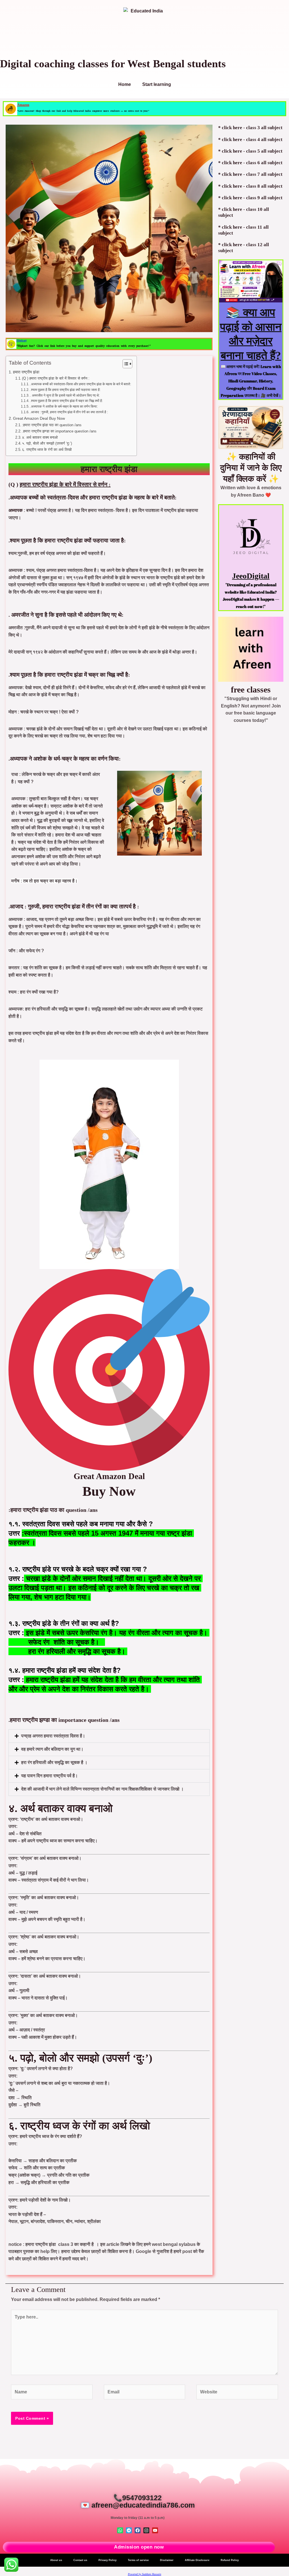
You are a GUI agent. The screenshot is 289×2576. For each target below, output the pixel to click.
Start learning (157, 84)
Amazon (23, 105)
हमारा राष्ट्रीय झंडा (26, 372)
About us (56, 2560)
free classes (251, 690)
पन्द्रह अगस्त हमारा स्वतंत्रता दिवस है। (53, 1736)
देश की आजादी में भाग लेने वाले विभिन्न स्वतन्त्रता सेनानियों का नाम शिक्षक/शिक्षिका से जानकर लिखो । (102, 1789)
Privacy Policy (108, 2560)
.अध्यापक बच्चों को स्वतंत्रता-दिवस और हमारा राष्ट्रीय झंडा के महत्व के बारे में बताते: (80, 384)
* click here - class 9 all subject (250, 198)
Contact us (80, 2560)
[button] (109, 1736)
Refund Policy (230, 2560)
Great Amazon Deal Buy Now (39, 418)
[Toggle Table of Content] (125, 364)
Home (125, 84)
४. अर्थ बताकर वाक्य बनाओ (40, 437)
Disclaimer (167, 2560)
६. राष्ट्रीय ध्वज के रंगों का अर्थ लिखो (47, 450)
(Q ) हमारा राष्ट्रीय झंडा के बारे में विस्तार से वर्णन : (56, 378)
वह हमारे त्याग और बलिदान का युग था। (52, 1749)
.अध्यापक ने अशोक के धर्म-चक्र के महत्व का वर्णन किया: (64, 406)
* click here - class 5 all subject (250, 151)
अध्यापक (16, 510)
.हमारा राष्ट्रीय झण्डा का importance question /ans (59, 431)
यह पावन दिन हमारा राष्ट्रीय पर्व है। (50, 1776)
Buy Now (109, 1491)
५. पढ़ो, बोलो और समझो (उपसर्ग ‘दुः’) (47, 443)
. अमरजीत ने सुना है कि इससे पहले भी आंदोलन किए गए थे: (65, 395)
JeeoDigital (251, 576)
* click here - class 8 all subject (250, 186)
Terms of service (138, 2560)
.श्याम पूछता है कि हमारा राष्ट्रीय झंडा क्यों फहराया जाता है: (65, 390)
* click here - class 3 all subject (250, 128)
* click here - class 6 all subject (250, 163)
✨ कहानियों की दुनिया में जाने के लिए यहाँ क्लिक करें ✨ (251, 468)
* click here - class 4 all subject (250, 139)
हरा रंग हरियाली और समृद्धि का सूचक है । (54, 1762)
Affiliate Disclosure (197, 2560)
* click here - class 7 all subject (250, 174)
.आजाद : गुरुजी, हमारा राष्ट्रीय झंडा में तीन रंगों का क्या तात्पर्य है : (69, 412)
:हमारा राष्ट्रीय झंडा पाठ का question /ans (52, 425)
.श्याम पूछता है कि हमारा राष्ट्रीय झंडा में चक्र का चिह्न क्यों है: (66, 401)
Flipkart (21, 340)
